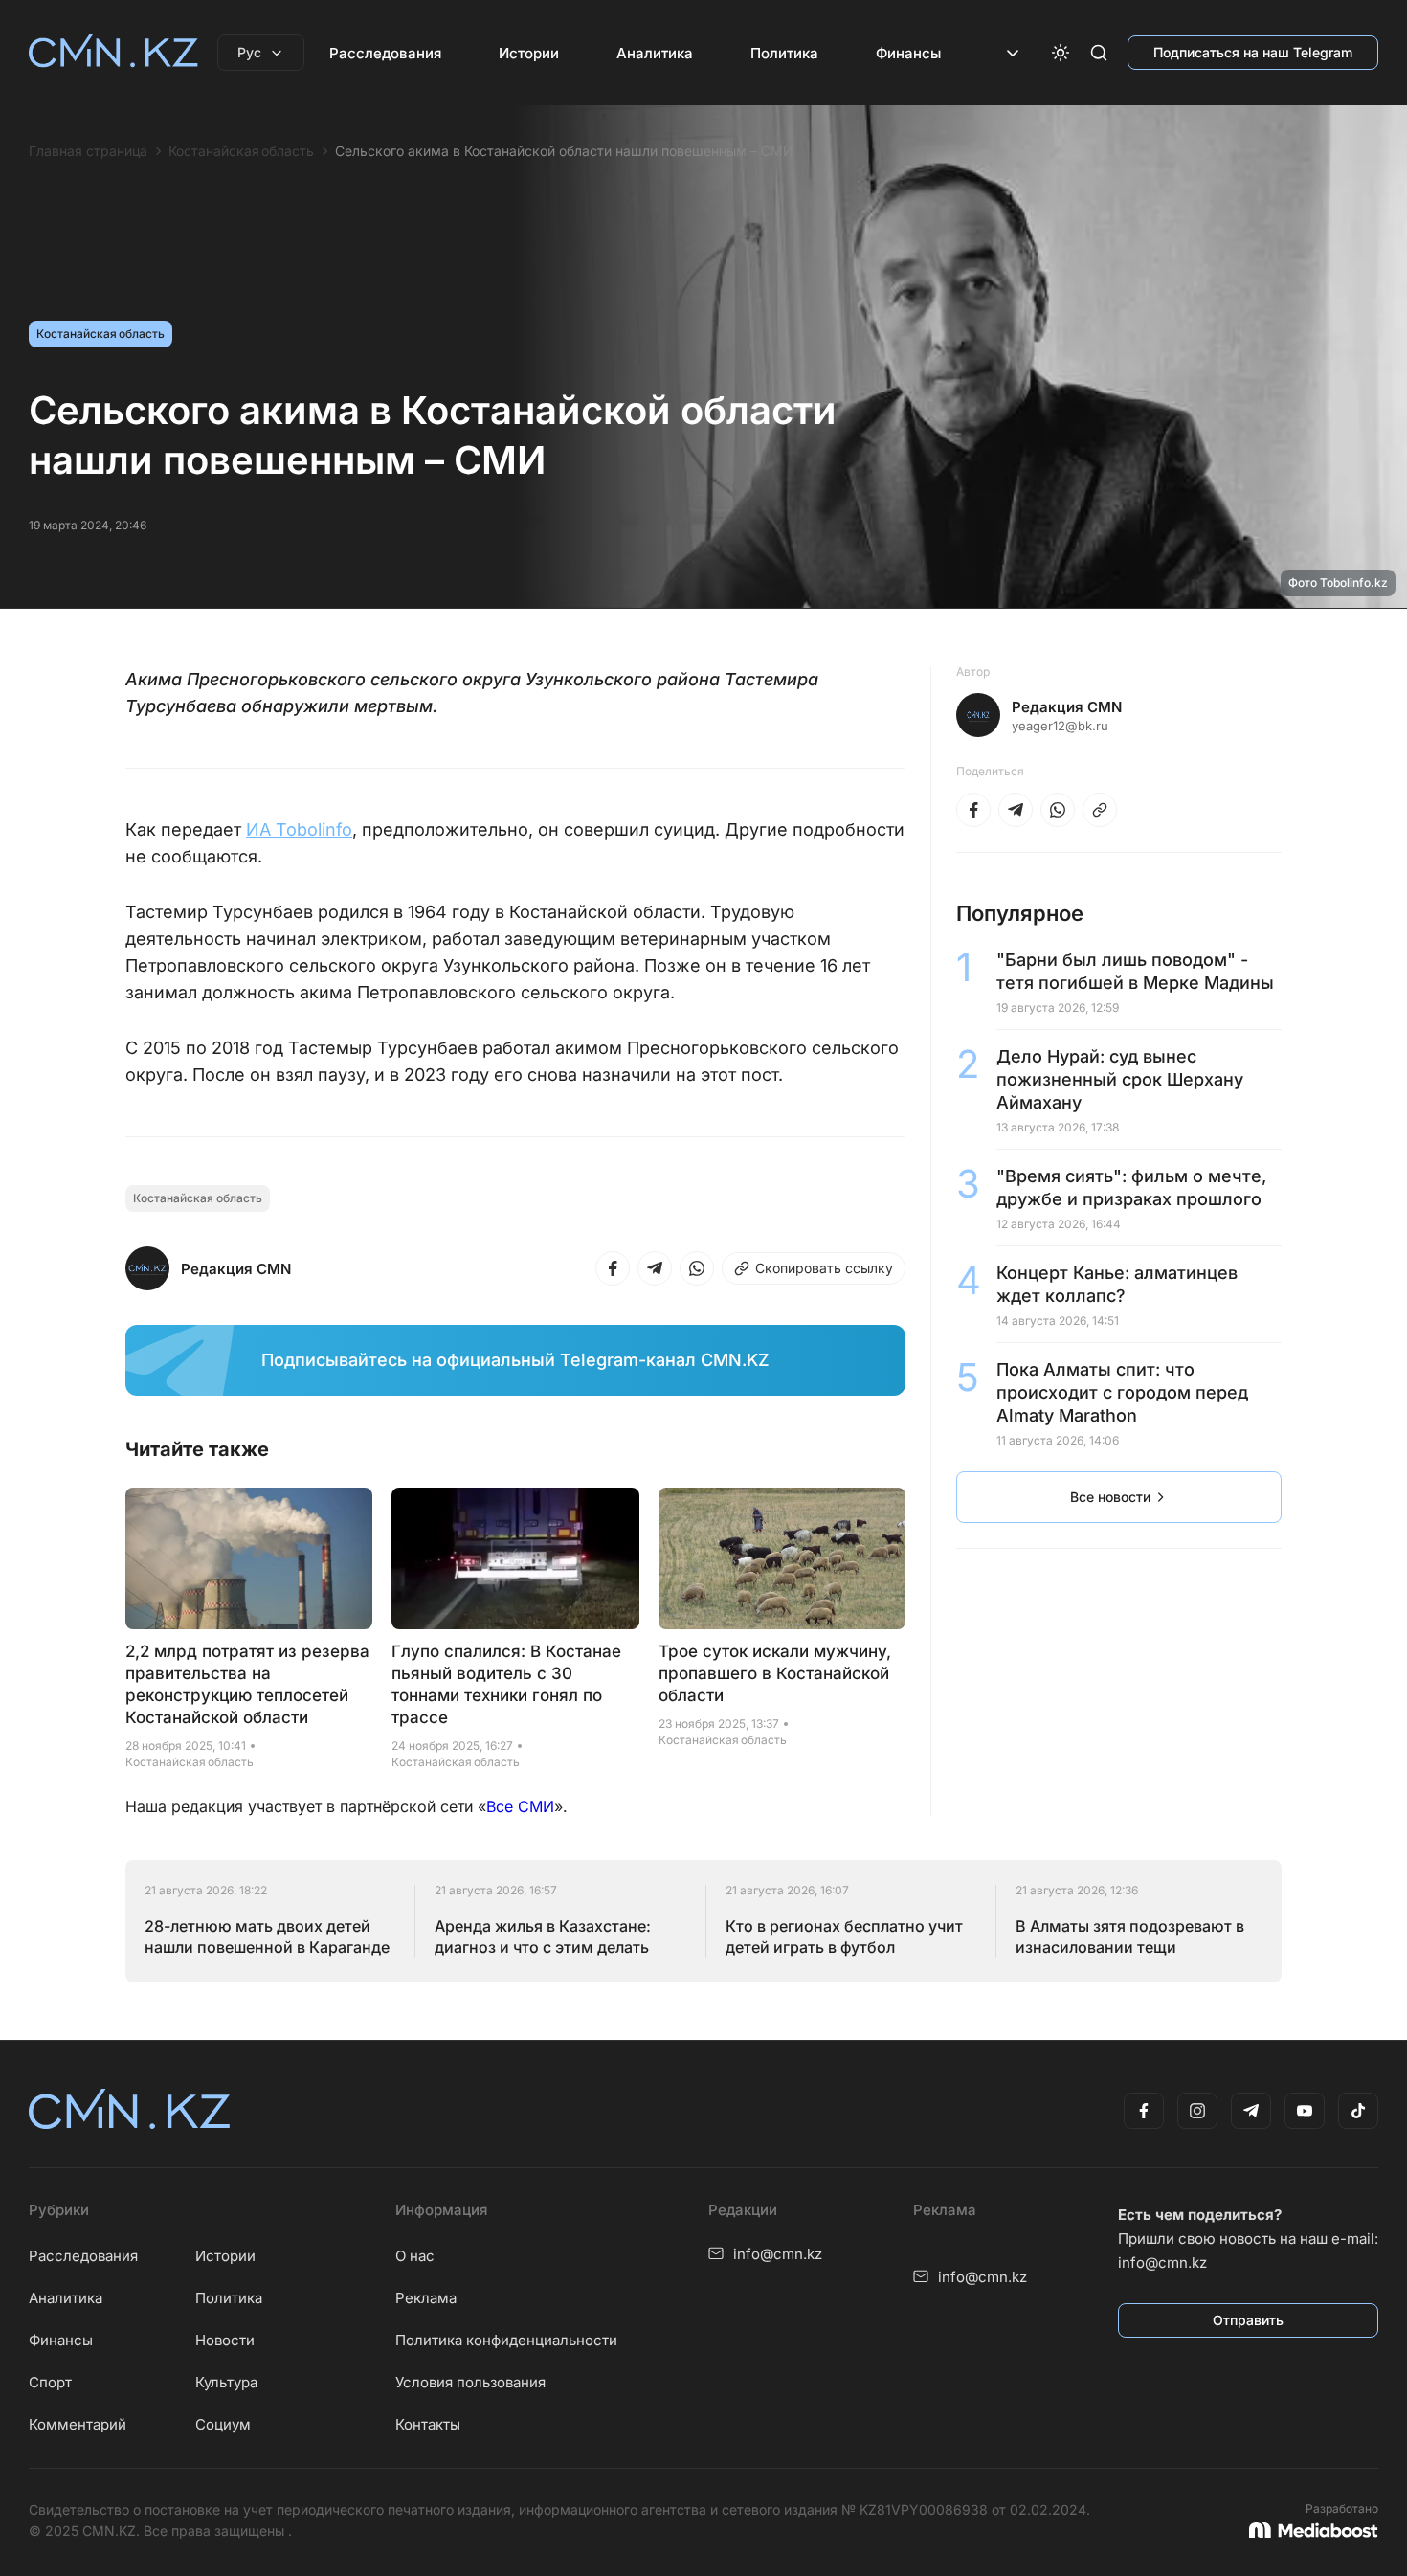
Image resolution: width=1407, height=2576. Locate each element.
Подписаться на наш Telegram (1253, 52)
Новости (225, 2340)
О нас (415, 2256)
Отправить (1248, 2320)
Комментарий (78, 2424)
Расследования (385, 53)
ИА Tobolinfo (299, 829)
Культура (226, 2382)
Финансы (908, 53)
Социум (223, 2424)
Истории (529, 53)
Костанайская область (241, 151)
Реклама (426, 2298)
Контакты (428, 2424)
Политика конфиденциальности (506, 2340)
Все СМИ (520, 1806)
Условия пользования (470, 2382)
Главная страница (88, 151)
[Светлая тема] (1061, 53)
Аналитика (655, 53)
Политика (784, 53)
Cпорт (50, 2382)
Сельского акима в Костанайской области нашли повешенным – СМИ (564, 151)
